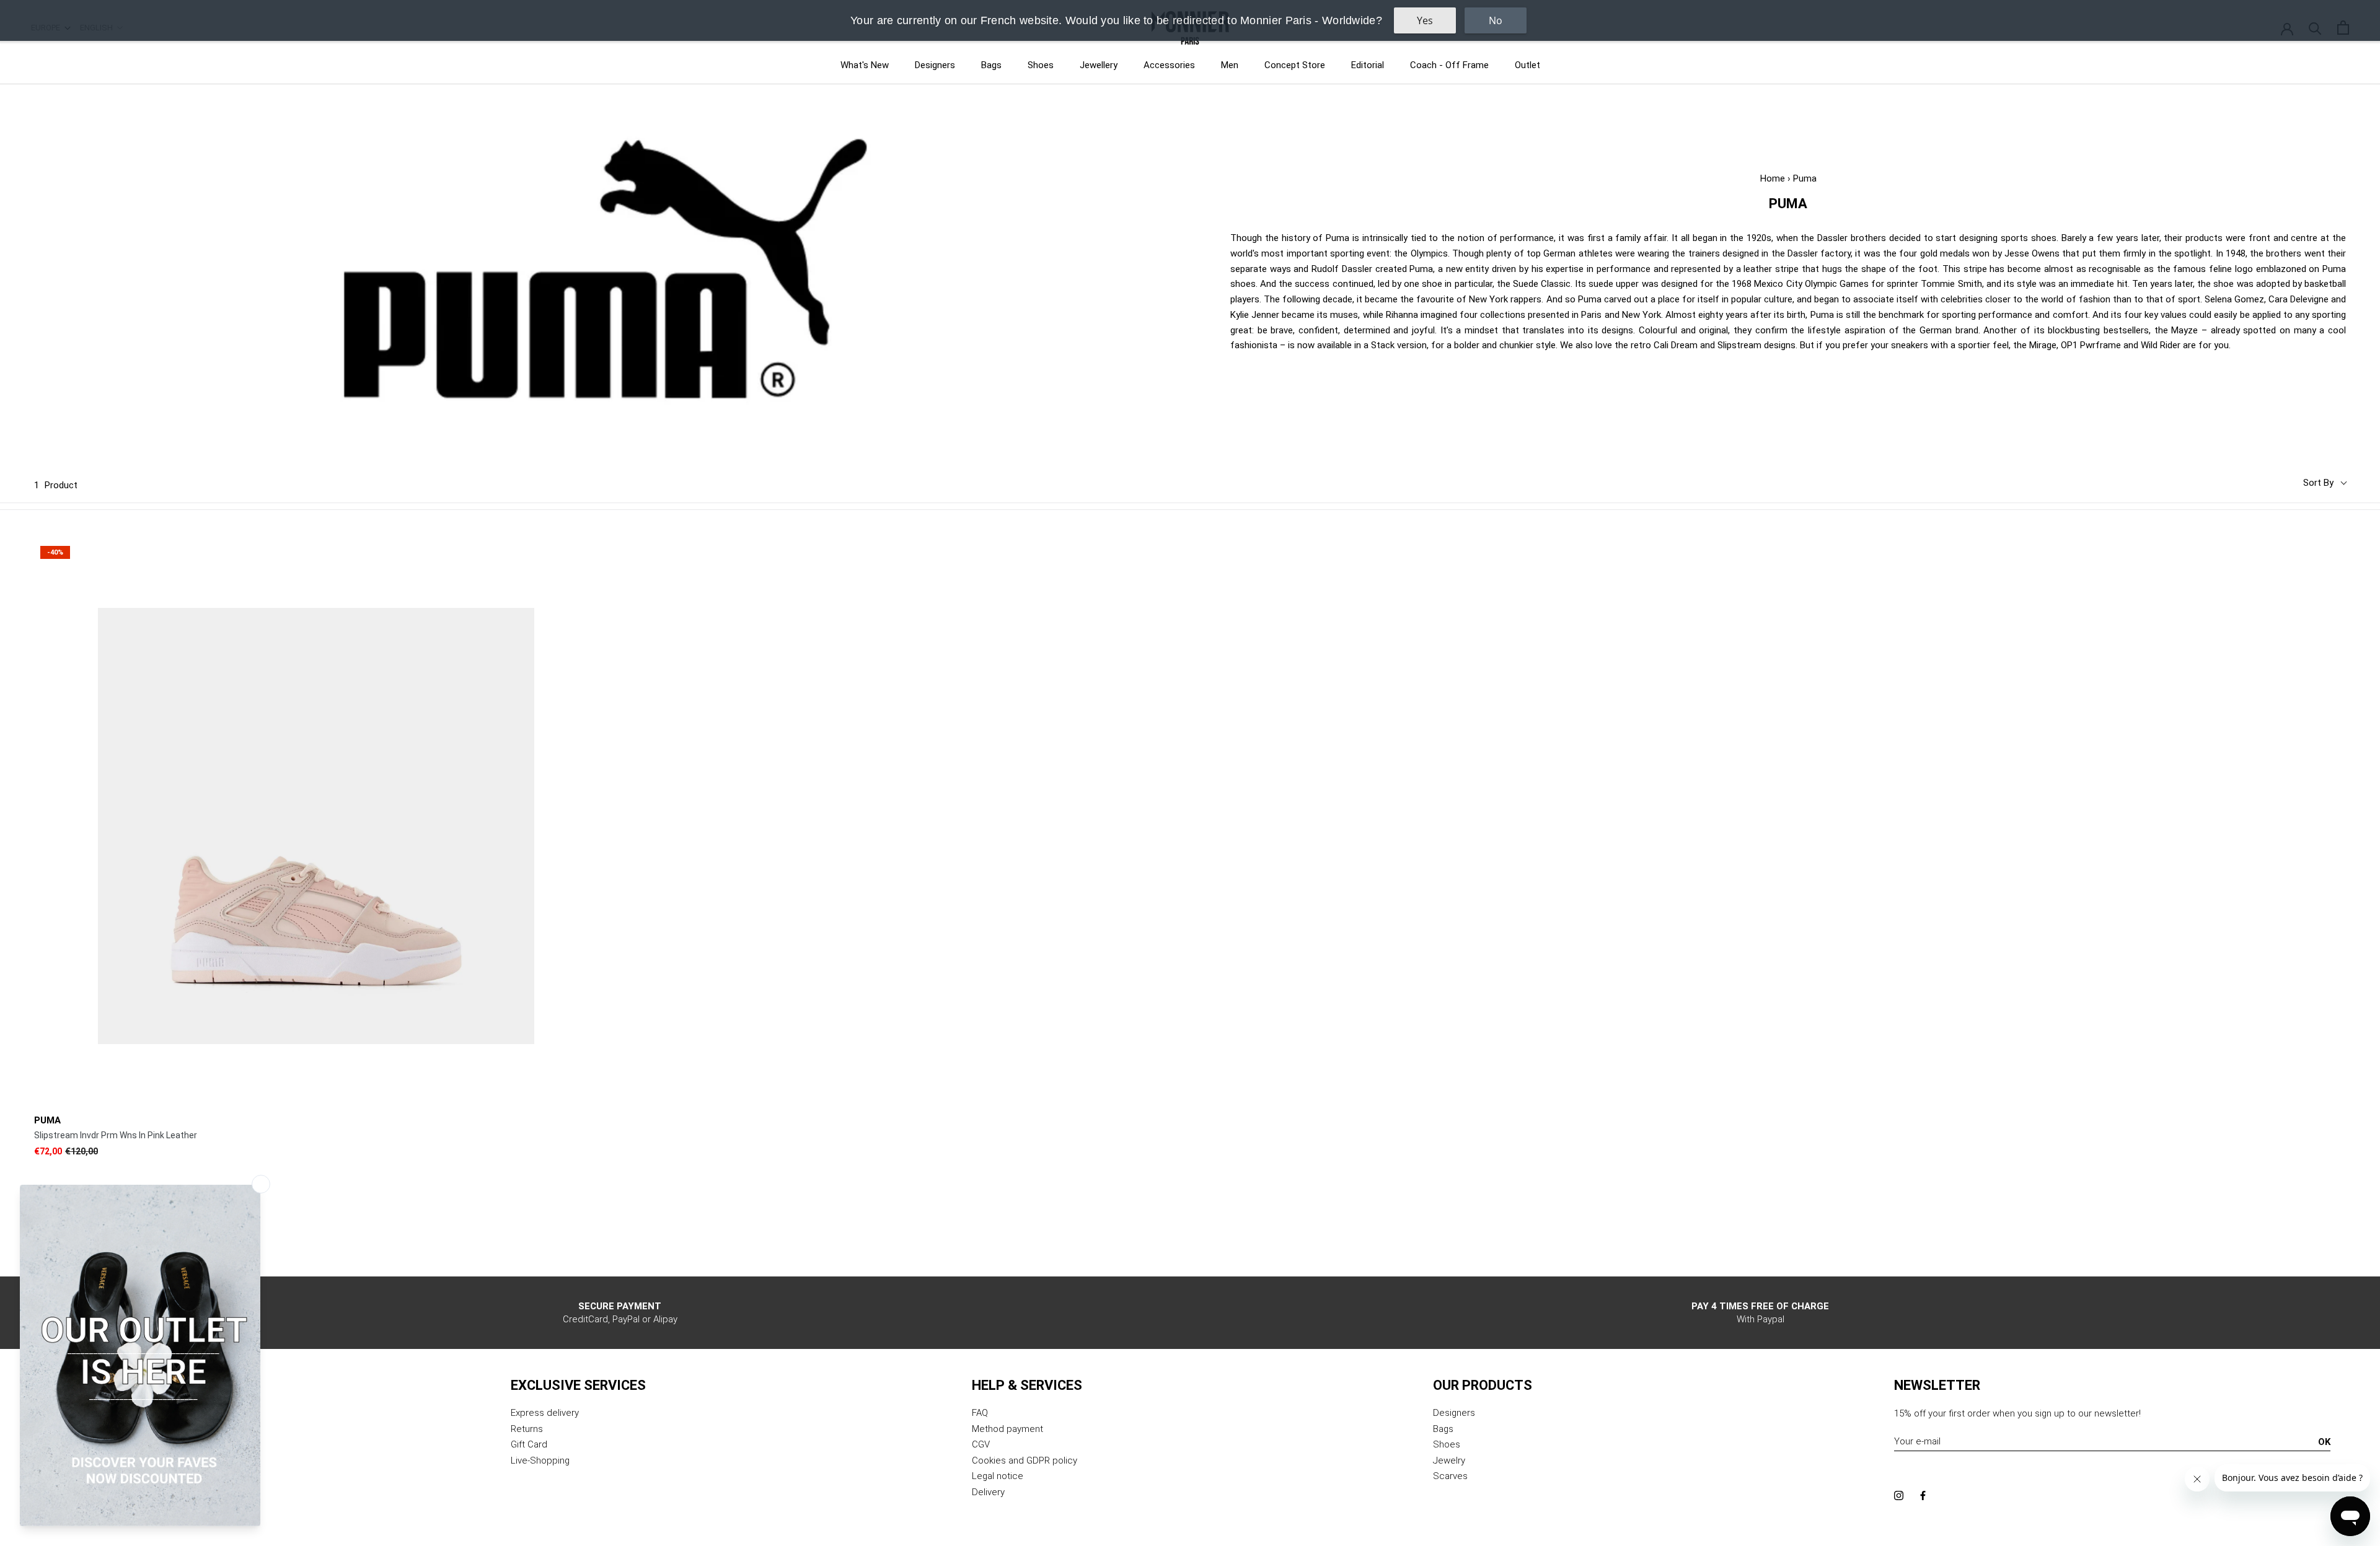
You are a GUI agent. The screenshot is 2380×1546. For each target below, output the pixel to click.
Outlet (1527, 65)
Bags (991, 65)
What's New (865, 65)
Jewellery (1099, 65)
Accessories (1169, 65)
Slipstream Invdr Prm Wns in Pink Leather (116, 1135)
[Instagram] (1899, 1495)
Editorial (1368, 65)
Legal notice (998, 1476)
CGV (981, 1444)
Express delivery (545, 1413)
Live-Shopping (540, 1460)
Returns (527, 1429)
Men (1230, 65)
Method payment (1007, 1429)
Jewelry (1449, 1460)
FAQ (980, 1413)
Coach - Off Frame (1449, 65)
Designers (935, 65)
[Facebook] (1923, 1495)
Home (1773, 178)
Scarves (1450, 1476)
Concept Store (1295, 65)
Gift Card (529, 1444)
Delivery (988, 1492)
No (1496, 20)
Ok (2324, 1442)
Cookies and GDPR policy (1025, 1460)
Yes (1425, 20)
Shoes (1041, 65)
